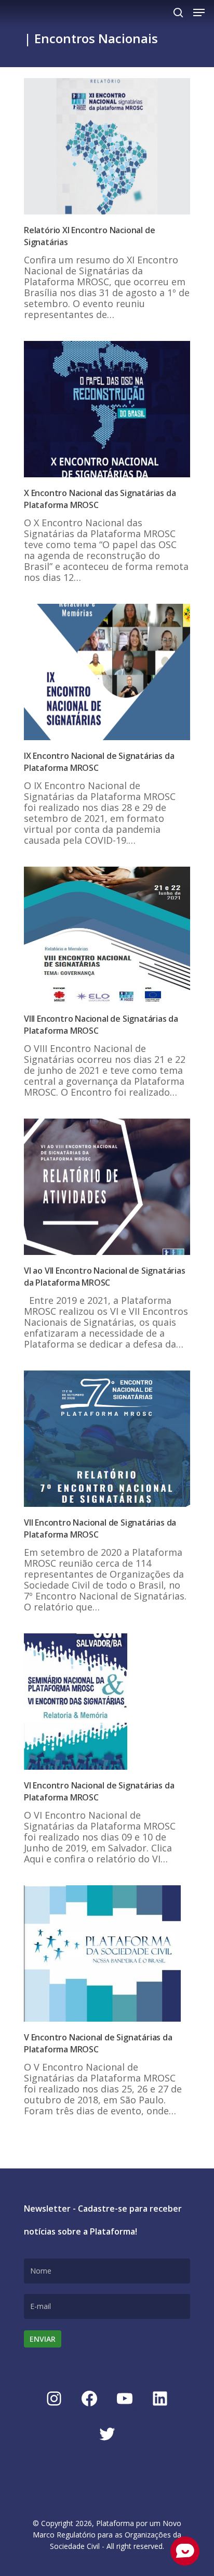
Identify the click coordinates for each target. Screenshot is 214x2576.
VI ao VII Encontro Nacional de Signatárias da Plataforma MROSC (105, 1277)
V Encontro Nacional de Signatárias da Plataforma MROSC (98, 2043)
